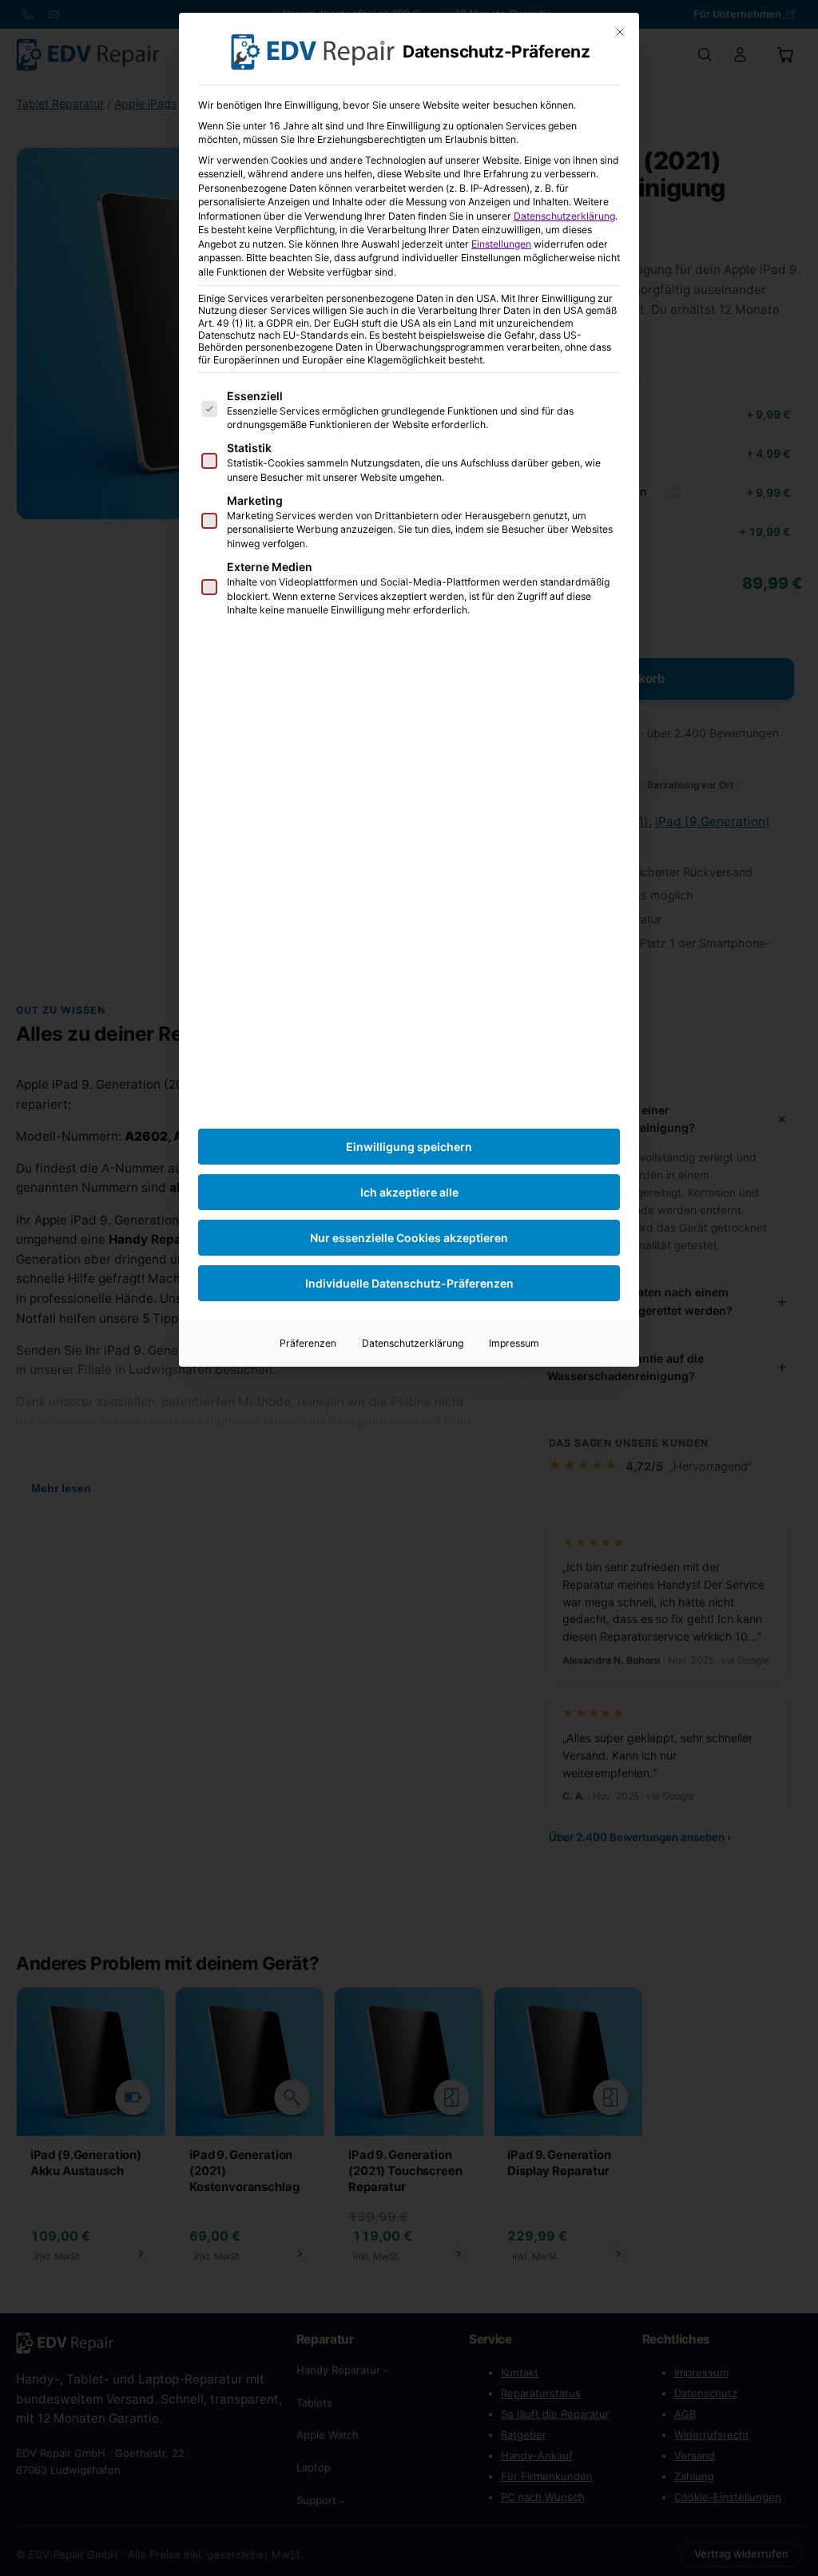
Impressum (514, 1343)
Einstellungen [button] (501, 244)
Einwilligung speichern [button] (409, 1147)
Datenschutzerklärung (564, 216)
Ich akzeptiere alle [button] (409, 1192)
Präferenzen (308, 1343)
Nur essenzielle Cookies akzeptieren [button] (409, 1238)
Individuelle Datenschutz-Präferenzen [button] (409, 1283)
